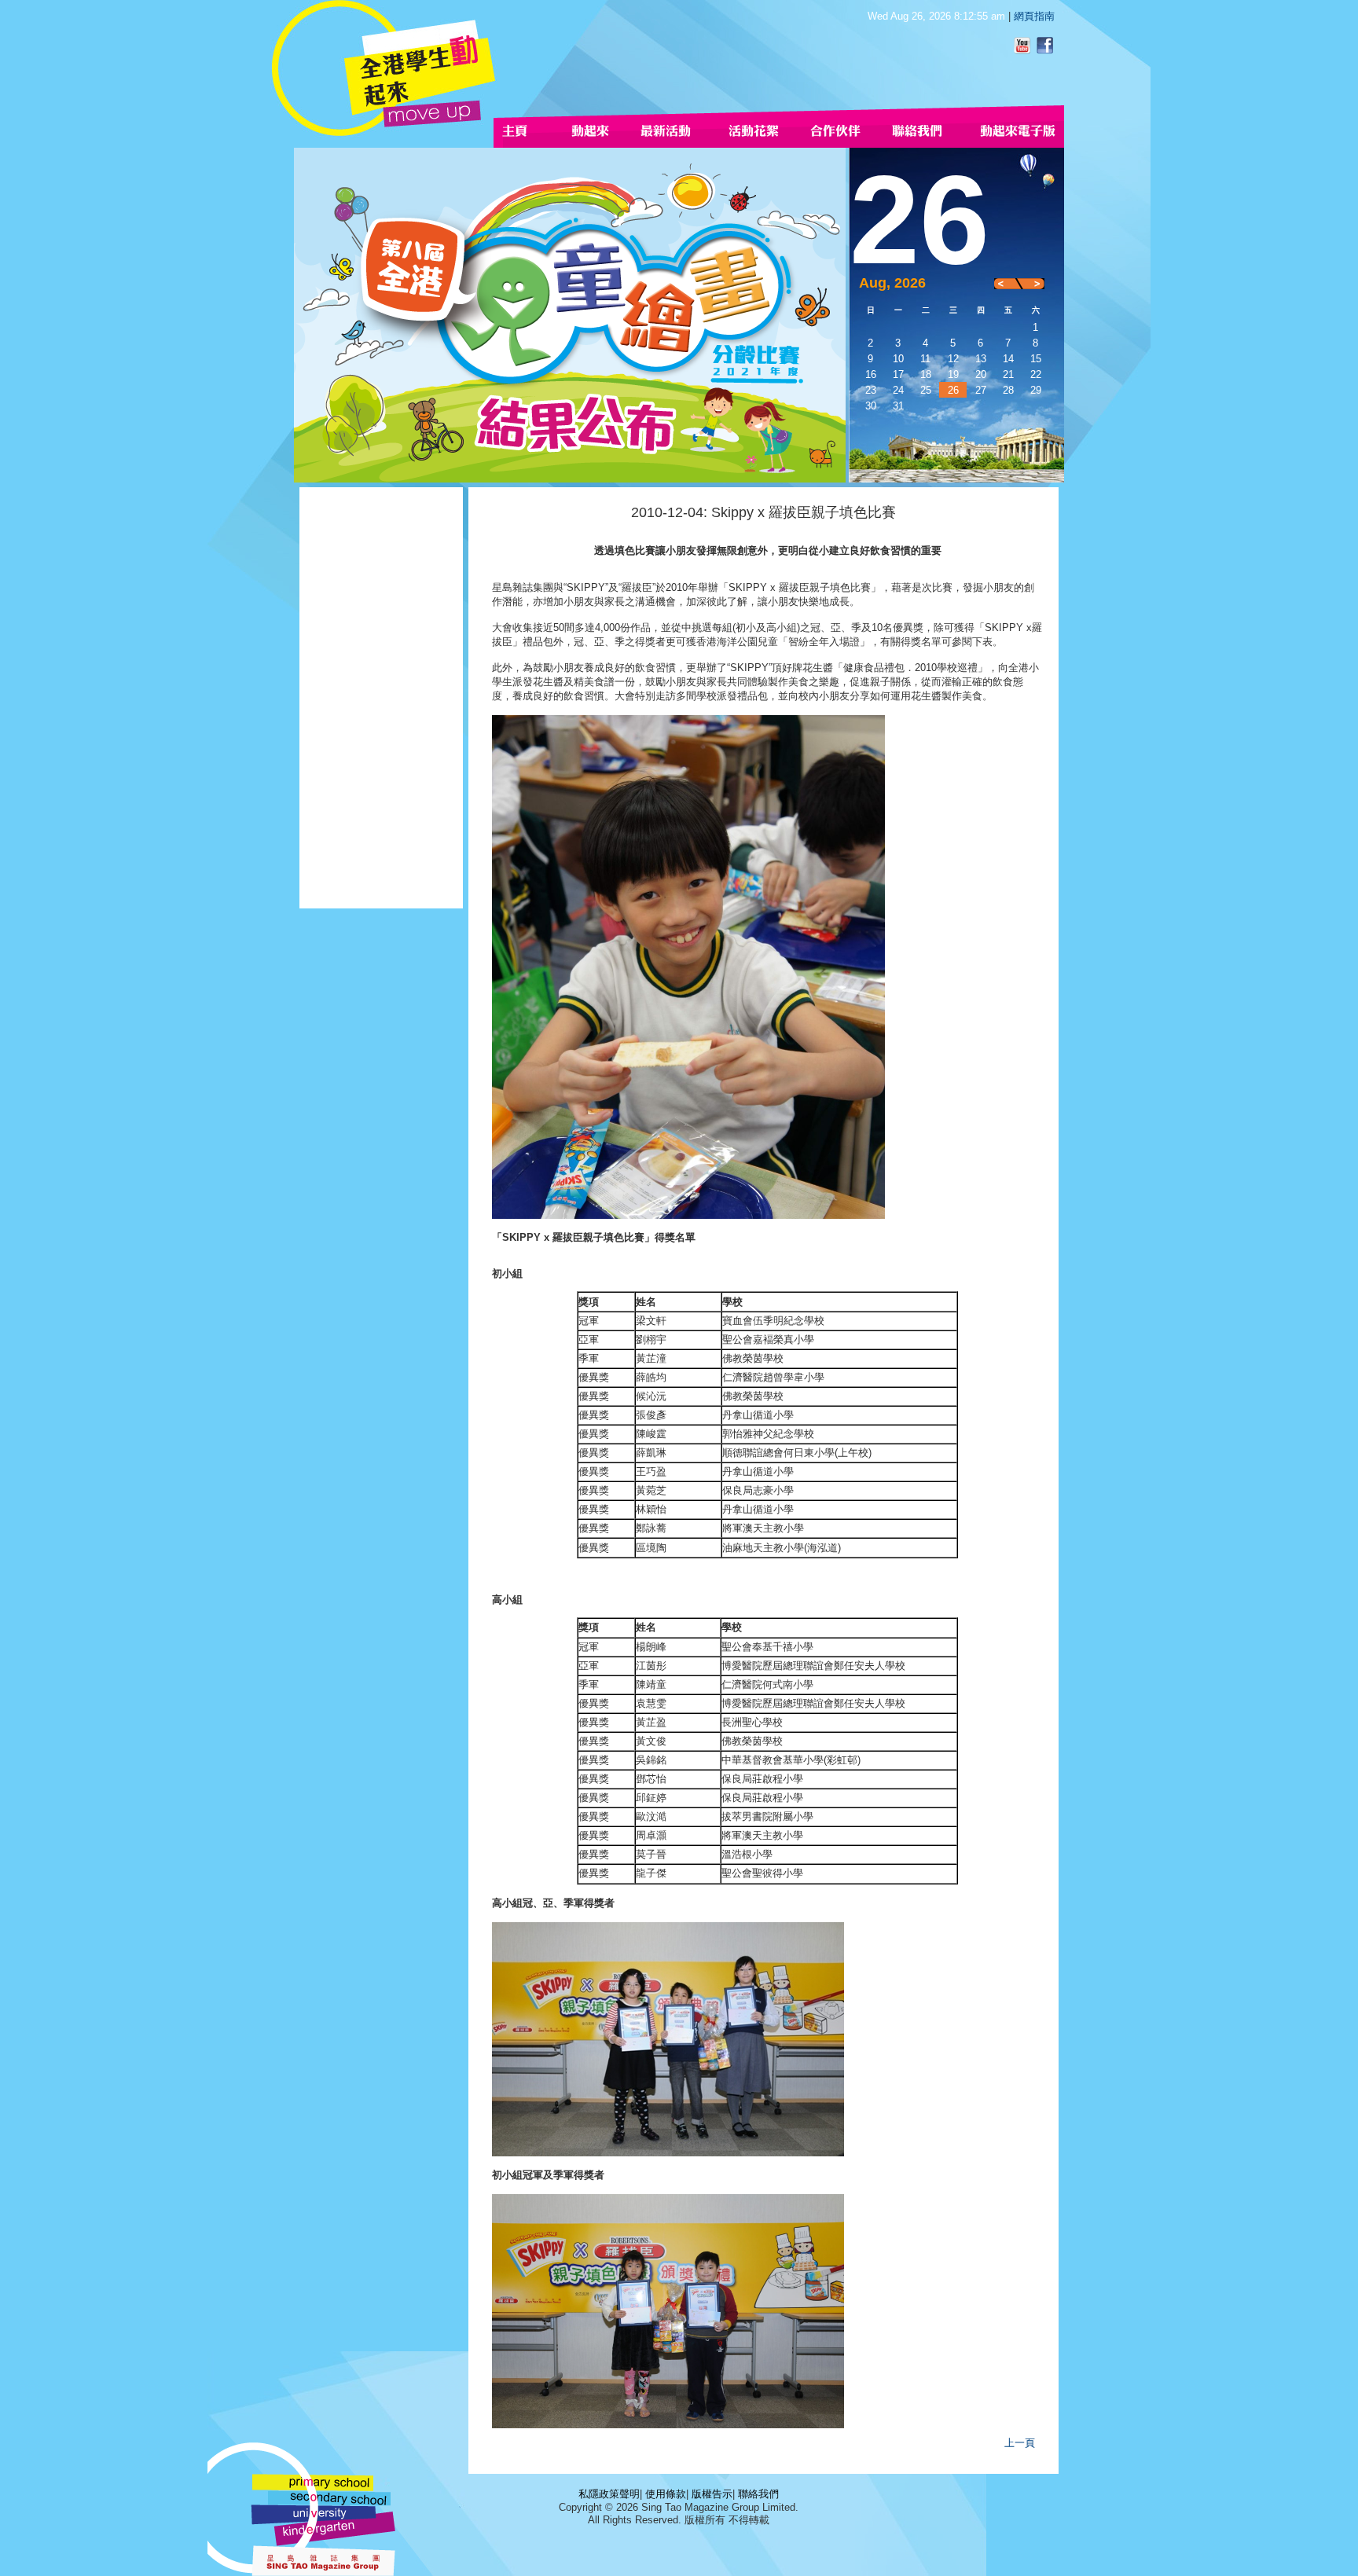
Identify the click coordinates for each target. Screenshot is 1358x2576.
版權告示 (712, 2494)
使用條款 (666, 2494)
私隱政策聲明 (609, 2494)
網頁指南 (1034, 16)
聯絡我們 (758, 2494)
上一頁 (1020, 2443)
